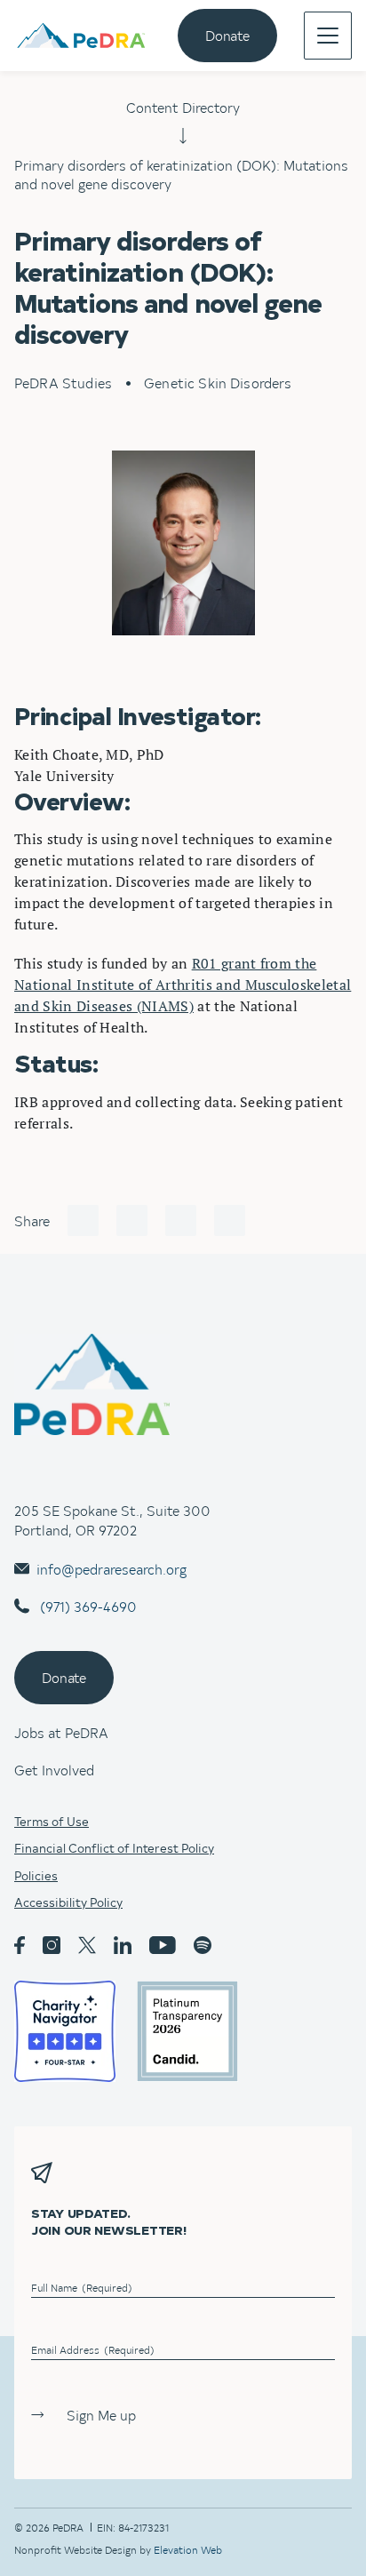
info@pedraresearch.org (111, 1569)
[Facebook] (83, 1220)
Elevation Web (188, 2549)
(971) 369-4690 (87, 1606)
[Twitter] (132, 1220)
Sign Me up (101, 2414)
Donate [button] (64, 1677)
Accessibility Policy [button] (68, 1902)
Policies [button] (36, 1876)
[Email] (230, 1220)
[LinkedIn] (181, 1220)
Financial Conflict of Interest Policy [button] (114, 1848)
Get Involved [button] (54, 1769)
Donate (227, 35)
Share (32, 1220)
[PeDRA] (81, 36)
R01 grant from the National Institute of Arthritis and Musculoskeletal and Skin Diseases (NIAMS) (183, 985)
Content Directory (183, 107)
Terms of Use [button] (52, 1822)
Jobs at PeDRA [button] (61, 1732)
